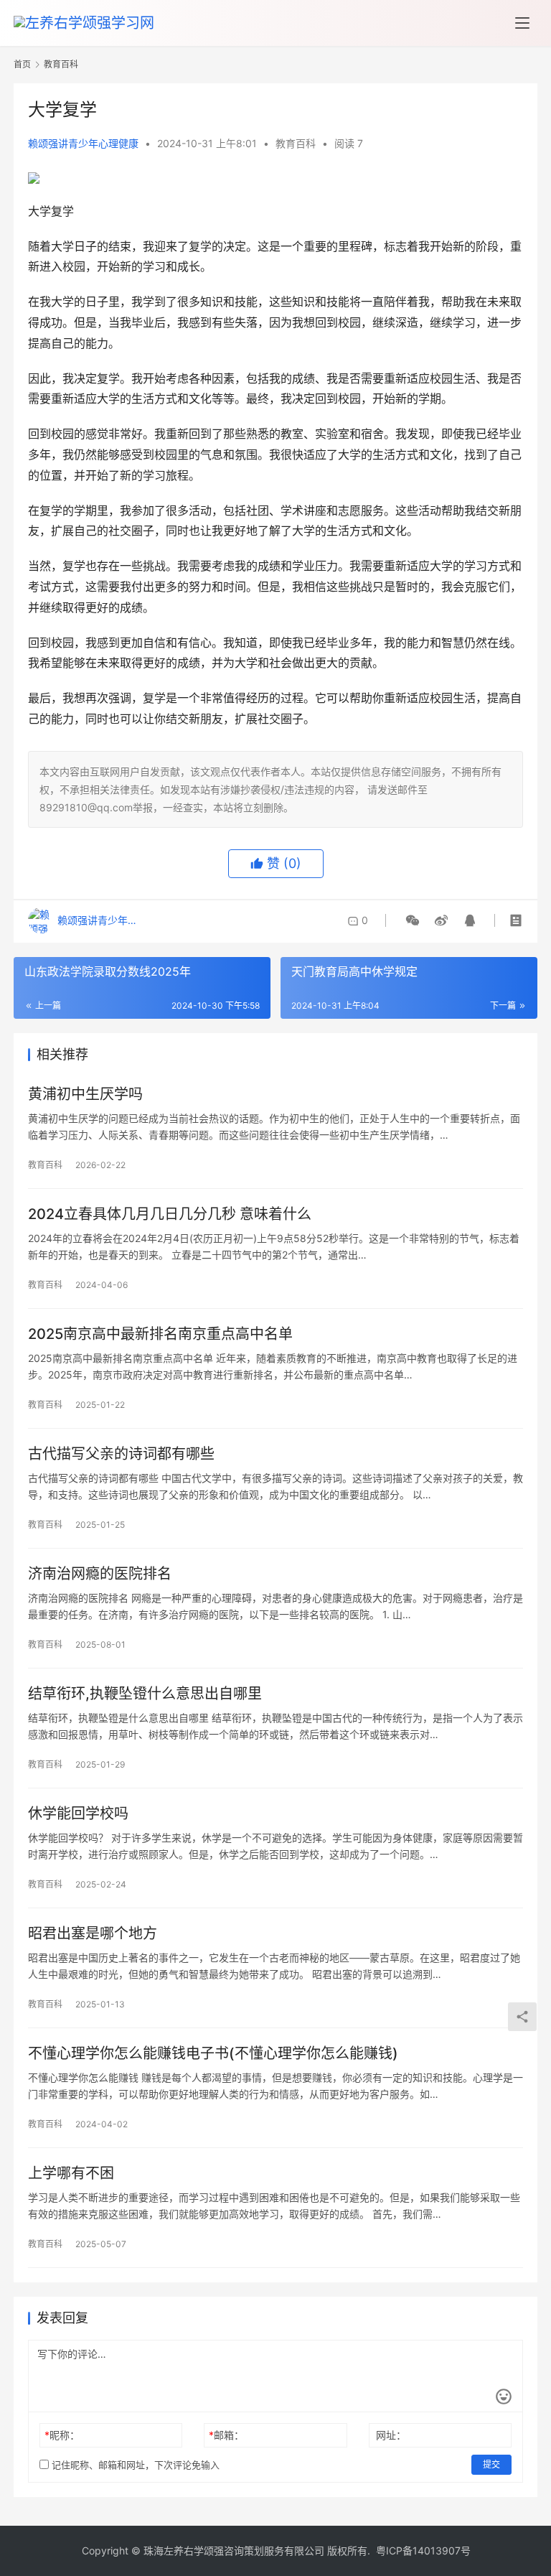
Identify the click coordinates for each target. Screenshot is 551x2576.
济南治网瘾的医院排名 (100, 1574)
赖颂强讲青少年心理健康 (83, 143)
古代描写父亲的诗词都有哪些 (121, 1454)
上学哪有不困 (71, 2173)
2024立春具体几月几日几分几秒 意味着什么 (170, 1214)
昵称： (62, 2435)
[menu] (522, 23)
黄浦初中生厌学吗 (85, 1094)
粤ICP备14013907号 (423, 2551)
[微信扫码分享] (413, 920)
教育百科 (296, 143)
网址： (391, 2435)
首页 (22, 64)
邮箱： (226, 2435)
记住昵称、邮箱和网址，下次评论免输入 (134, 2465)
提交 (491, 2464)
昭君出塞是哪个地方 (93, 1933)
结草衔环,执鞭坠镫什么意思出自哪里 (145, 1694)
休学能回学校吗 (78, 1814)
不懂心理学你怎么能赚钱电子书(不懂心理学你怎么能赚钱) (213, 2053)
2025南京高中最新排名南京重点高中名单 (160, 1334)
